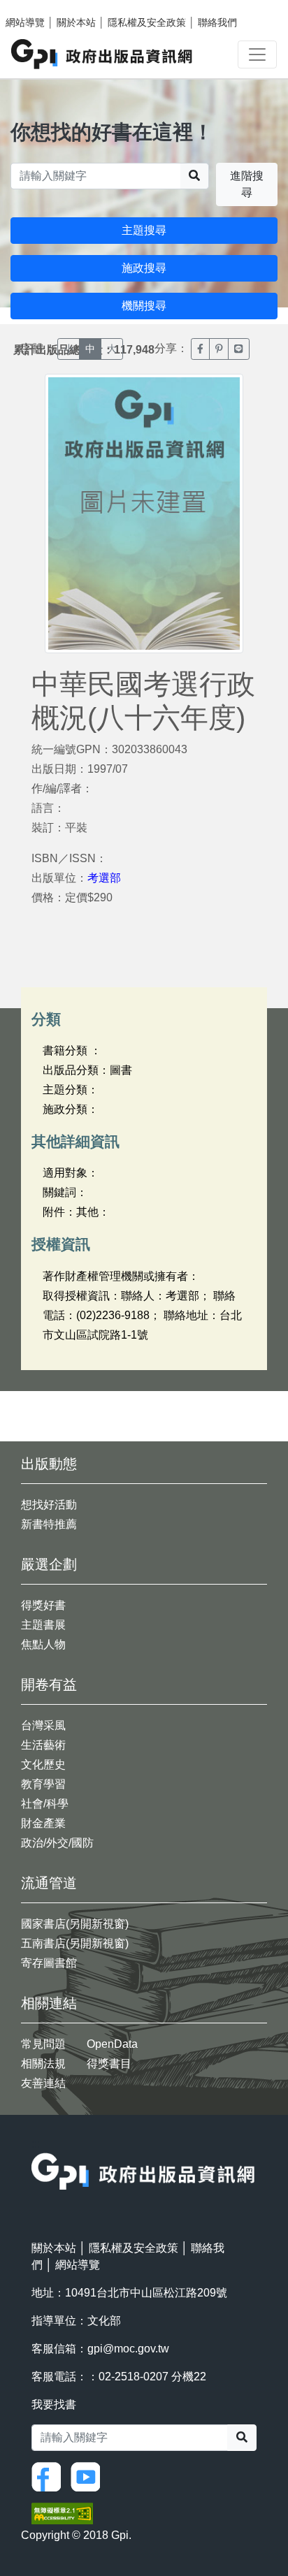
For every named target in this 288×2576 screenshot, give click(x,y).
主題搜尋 (144, 230)
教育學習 (43, 1784)
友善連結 (43, 2083)
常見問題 (43, 2044)
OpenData (112, 2044)
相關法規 (43, 2064)
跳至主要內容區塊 (39, 7)
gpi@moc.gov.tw (128, 2349)
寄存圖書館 (49, 1963)
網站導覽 (25, 22)
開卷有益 (49, 1684)
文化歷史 (43, 1764)
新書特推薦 (49, 1524)
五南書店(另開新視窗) (75, 1943)
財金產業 (43, 1823)
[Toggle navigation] (257, 54)
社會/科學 (45, 1804)
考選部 (104, 878)
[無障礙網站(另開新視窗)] (62, 2512)
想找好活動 (49, 1505)
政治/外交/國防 (57, 1843)
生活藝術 (43, 1745)
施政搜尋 (144, 268)
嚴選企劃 (49, 1564)
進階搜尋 (247, 184)
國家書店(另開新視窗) (75, 1924)
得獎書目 (109, 2064)
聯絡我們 (217, 22)
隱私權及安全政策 (147, 22)
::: (36, 2144)
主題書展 (43, 1625)
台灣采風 (43, 1725)
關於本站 (76, 22)
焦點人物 (43, 1644)
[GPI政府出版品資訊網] (102, 54)
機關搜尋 (144, 306)
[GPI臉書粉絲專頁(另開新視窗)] (50, 2476)
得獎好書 (43, 1605)
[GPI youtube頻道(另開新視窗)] (89, 2476)
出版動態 (49, 1464)
